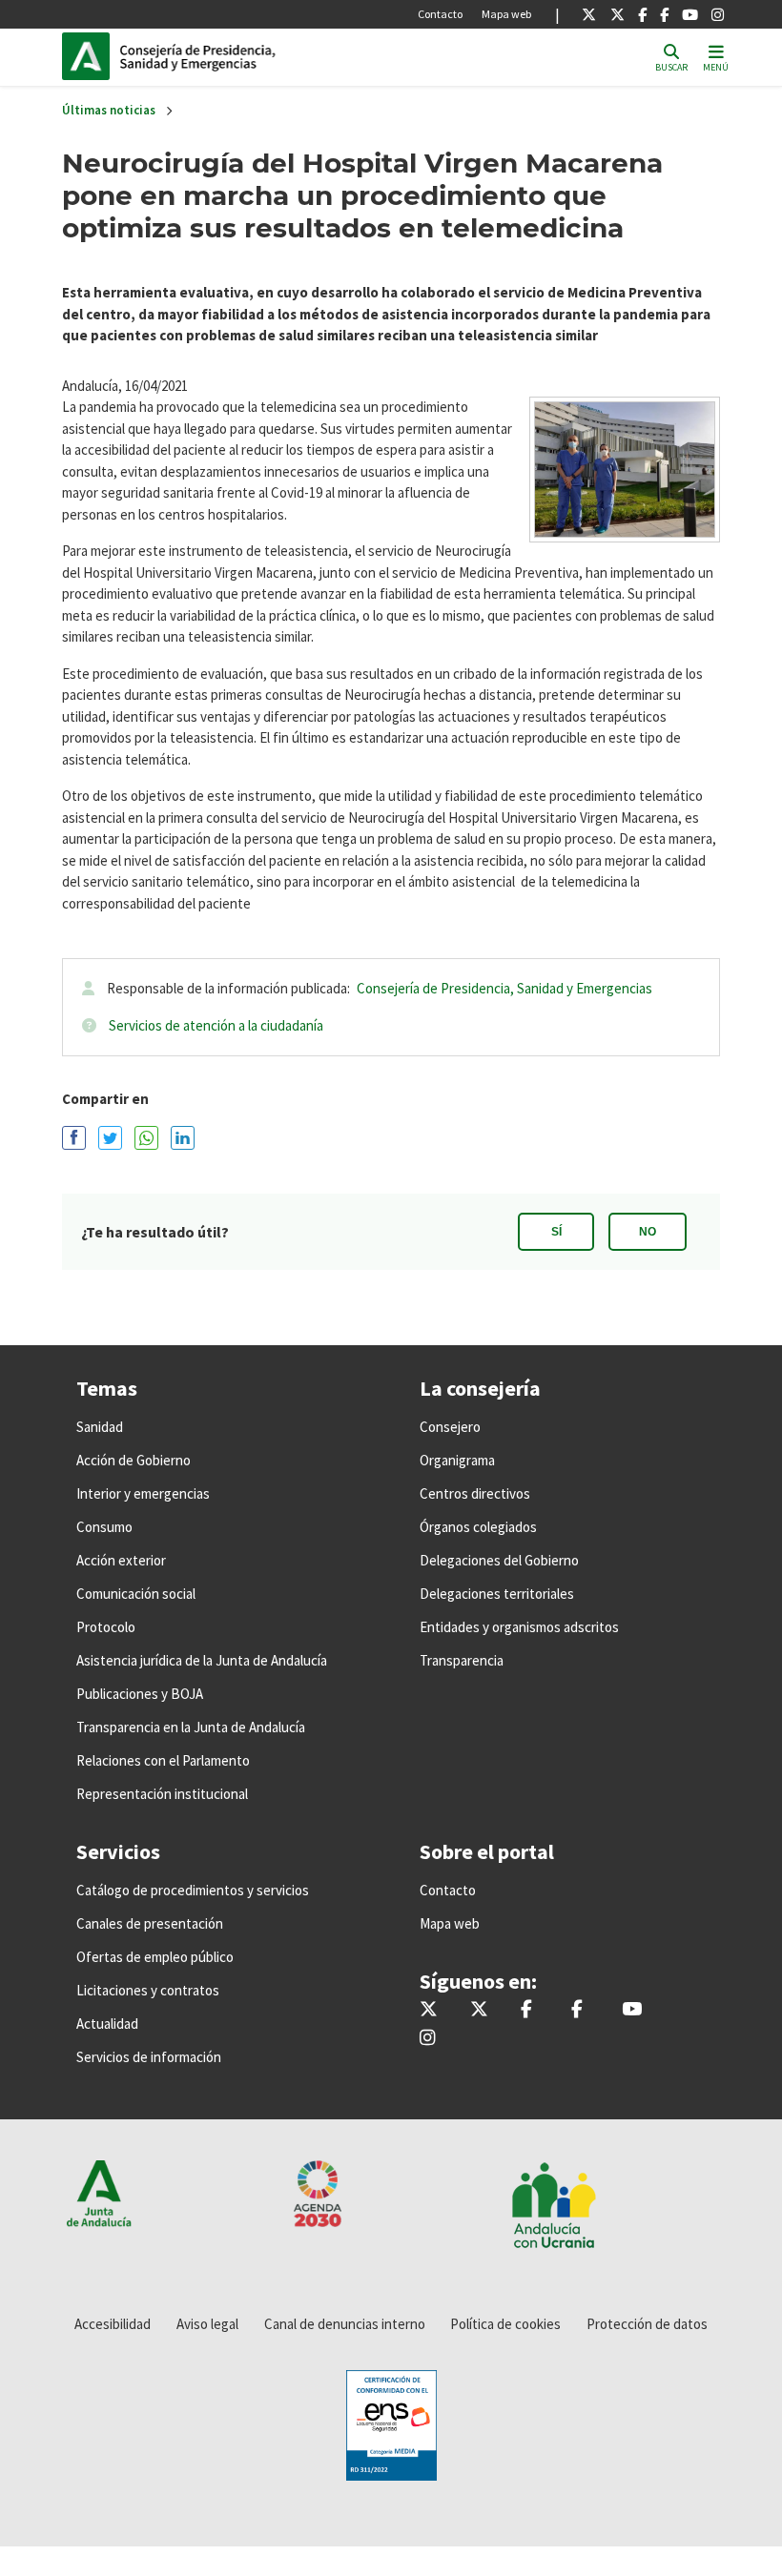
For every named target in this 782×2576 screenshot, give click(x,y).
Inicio (249, 56)
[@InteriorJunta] (589, 14)
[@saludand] (617, 14)
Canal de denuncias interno (345, 2324)
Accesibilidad (113, 2324)
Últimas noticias (109, 110)
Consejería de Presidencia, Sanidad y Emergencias (504, 988)
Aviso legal (207, 2324)
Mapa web (506, 14)
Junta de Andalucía (91, 56)
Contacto (440, 14)
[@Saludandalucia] (664, 14)
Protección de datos (647, 2324)
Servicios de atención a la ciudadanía (216, 1025)
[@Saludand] (690, 14)
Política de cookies (505, 2324)
